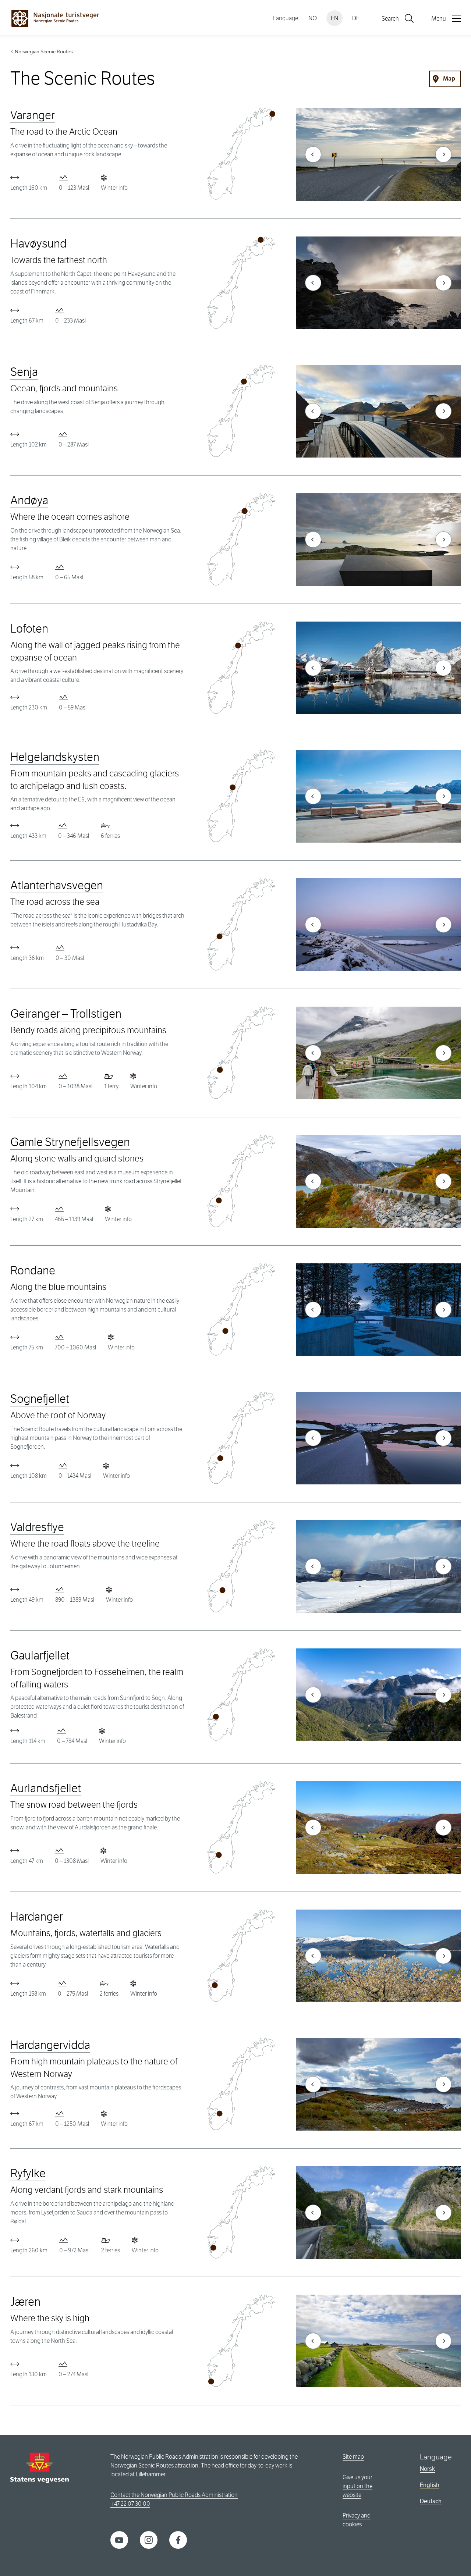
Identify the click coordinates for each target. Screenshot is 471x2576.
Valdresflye (37, 1527)
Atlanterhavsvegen (57, 885)
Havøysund (38, 244)
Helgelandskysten (55, 757)
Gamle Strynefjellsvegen (70, 1142)
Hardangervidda (50, 2045)
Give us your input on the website (357, 2486)
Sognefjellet (40, 1399)
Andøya (29, 500)
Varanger (33, 115)
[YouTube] (119, 2539)
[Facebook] (178, 2539)
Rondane (33, 1271)
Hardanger (37, 1917)
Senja (24, 372)
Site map (353, 2457)
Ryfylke (28, 2173)
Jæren (25, 2302)
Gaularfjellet (40, 1656)
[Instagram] (149, 2539)
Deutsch (431, 2501)
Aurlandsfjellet (46, 1788)
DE (356, 18)
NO (313, 18)
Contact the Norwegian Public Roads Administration (174, 2495)
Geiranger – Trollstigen (66, 1014)
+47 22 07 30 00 (130, 2504)
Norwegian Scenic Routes (44, 51)
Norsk (427, 2469)
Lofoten (29, 629)
